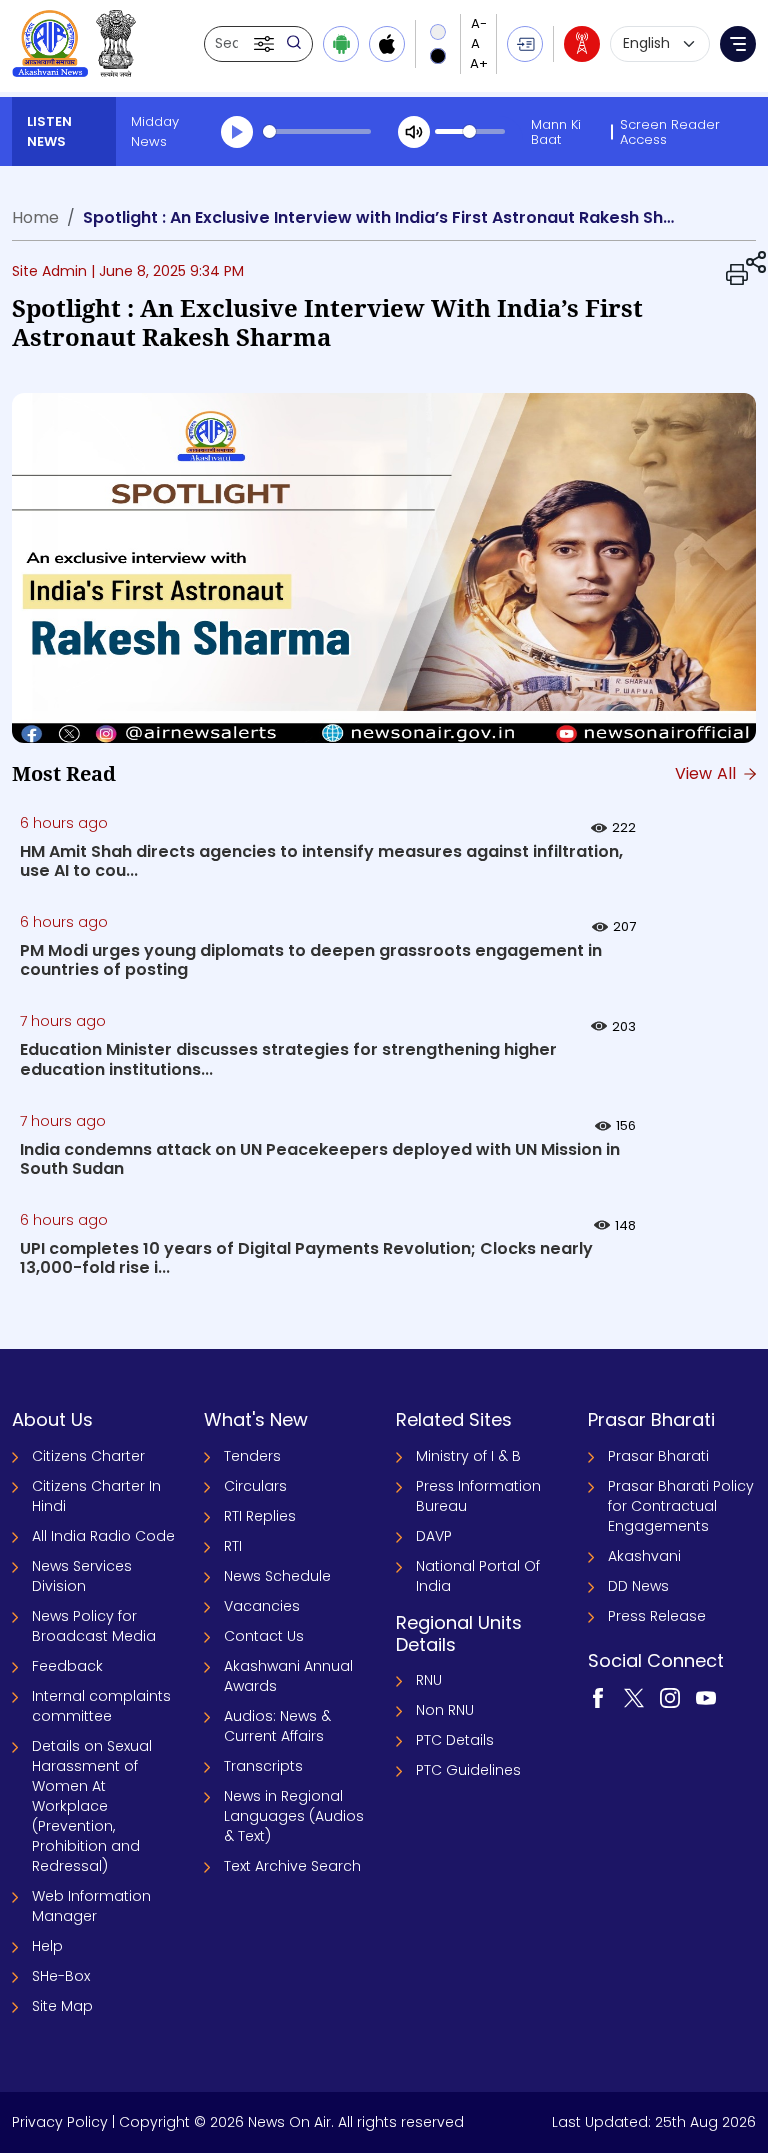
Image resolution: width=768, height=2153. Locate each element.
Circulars (255, 1486)
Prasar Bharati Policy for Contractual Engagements (681, 1506)
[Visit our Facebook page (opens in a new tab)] (598, 1697)
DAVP (434, 1536)
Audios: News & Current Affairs (277, 1726)
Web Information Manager (91, 1906)
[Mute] (414, 132)
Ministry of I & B (468, 1456)
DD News (638, 1586)
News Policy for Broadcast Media (94, 1626)
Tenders (252, 1456)
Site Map (62, 2006)
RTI (233, 1546)
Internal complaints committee (101, 1706)
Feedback (67, 1666)
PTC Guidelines (468, 1770)
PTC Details (455, 1740)
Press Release (657, 1616)
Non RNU (445, 1710)
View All (708, 773)
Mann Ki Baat (556, 132)
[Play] (237, 132)
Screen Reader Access (670, 132)
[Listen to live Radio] (582, 44)
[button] (266, 44)
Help (47, 1946)
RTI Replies (260, 1516)
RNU (429, 1680)
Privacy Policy (60, 2122)
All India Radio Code (103, 1536)
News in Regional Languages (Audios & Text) (294, 1816)
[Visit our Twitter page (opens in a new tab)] (634, 1697)
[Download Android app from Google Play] (341, 44)
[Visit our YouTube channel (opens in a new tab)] (706, 1697)
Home (35, 217)
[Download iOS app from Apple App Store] (387, 44)
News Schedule (277, 1576)
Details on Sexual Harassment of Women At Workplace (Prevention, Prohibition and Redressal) (92, 1806)
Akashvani (644, 1556)
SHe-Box (61, 1976)
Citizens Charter (88, 1456)
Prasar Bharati (658, 1456)
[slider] (317, 131)
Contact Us (264, 1636)
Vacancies (262, 1606)
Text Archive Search (292, 1866)
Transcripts (263, 1766)
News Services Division (82, 1576)
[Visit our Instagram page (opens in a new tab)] (670, 1697)
